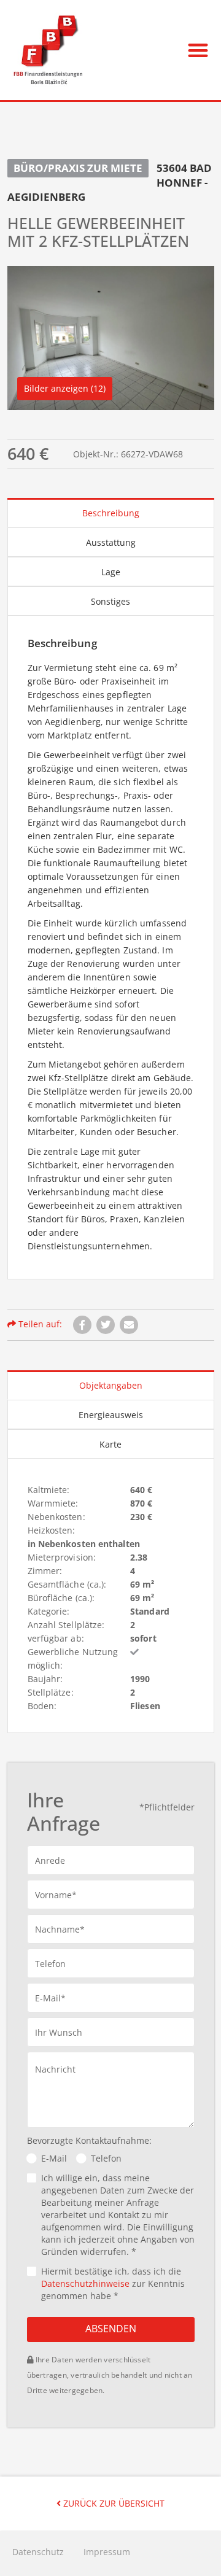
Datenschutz (38, 2552)
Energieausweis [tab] (111, 1415)
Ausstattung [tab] (111, 542)
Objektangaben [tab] (111, 1385)
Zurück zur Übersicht (113, 2503)
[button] (199, 50)
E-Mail (54, 2158)
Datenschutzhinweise (85, 2283)
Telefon (106, 2158)
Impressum (107, 2552)
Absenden (111, 2329)
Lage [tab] (111, 572)
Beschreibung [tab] (111, 513)
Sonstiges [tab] (110, 601)
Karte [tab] (110, 1444)
